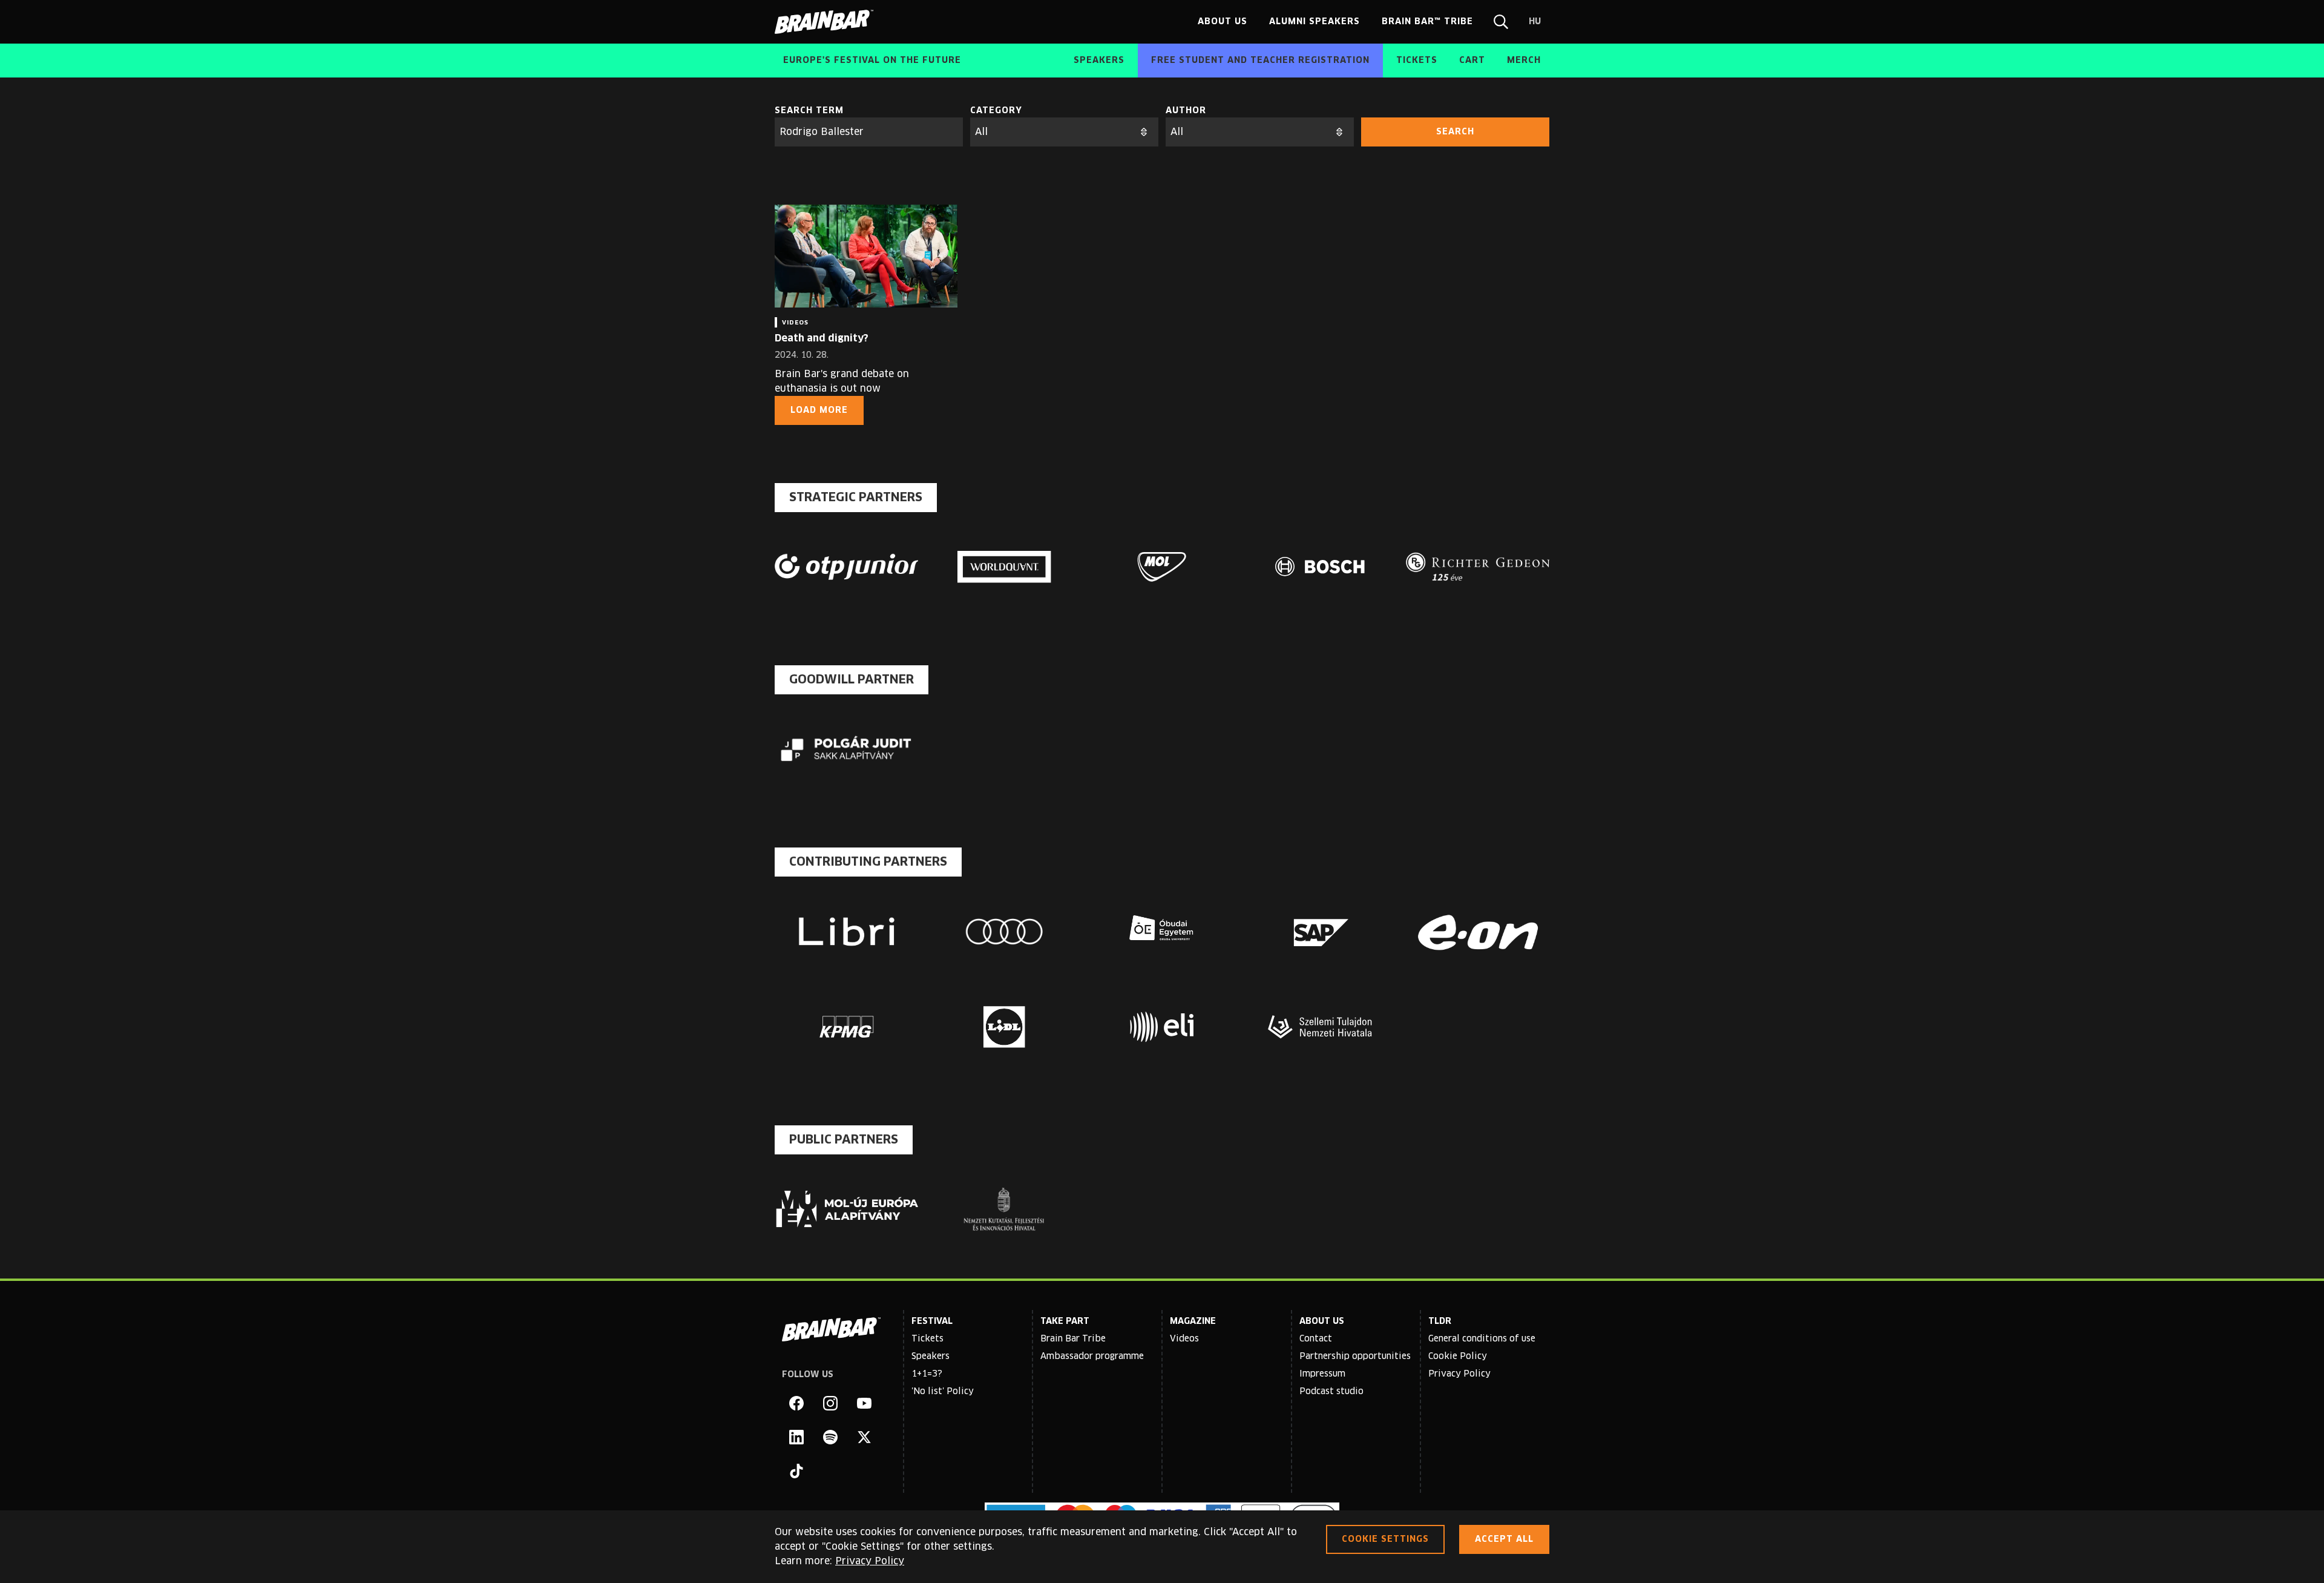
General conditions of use (1482, 1339)
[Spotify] (830, 1437)
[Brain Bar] (827, 22)
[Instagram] (830, 1403)
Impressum (1322, 1374)
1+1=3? (927, 1374)
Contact (1316, 1339)
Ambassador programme (1092, 1357)
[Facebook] (796, 1403)
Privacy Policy (1459, 1374)
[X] (864, 1437)
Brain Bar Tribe (1073, 1339)
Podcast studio (1331, 1392)
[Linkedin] (796, 1437)
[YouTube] (864, 1403)
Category (996, 111)
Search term (809, 111)
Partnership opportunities (1355, 1357)
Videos (1184, 1339)
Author (1186, 111)
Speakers (931, 1357)
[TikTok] (796, 1471)
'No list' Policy (943, 1392)
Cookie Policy (1458, 1357)
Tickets (927, 1339)
